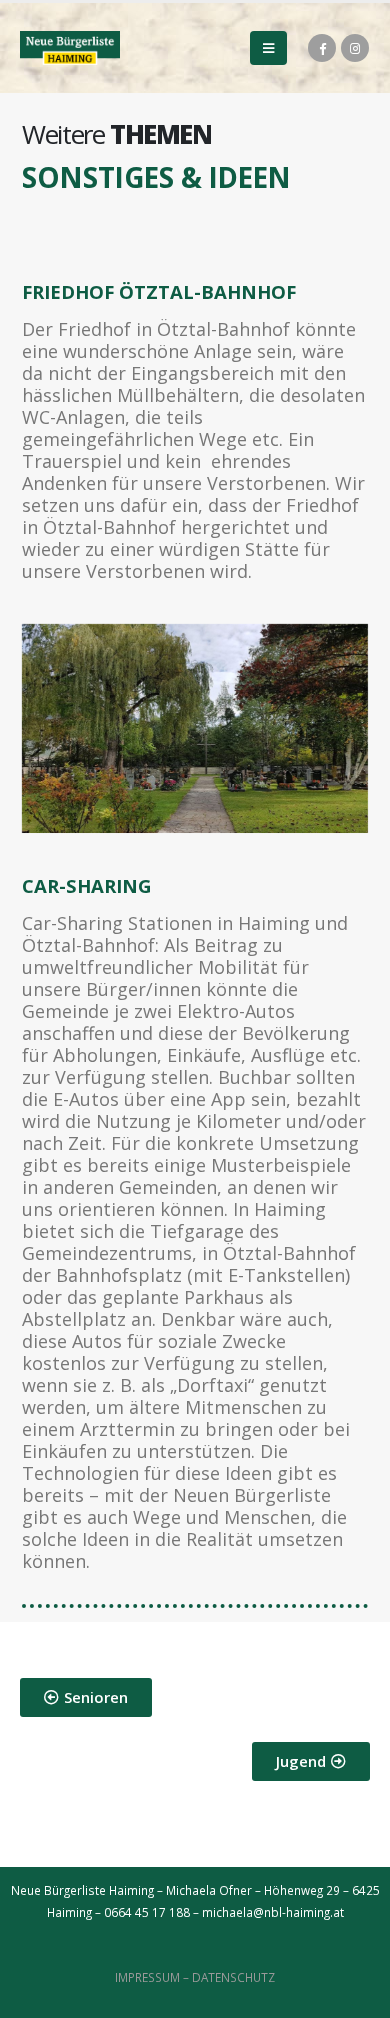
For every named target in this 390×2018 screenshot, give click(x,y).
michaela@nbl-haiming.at (273, 1912)
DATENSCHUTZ (233, 1977)
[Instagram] (355, 48)
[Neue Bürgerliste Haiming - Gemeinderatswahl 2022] (70, 47)
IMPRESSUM (147, 1977)
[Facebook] (322, 48)
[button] (86, 1697)
